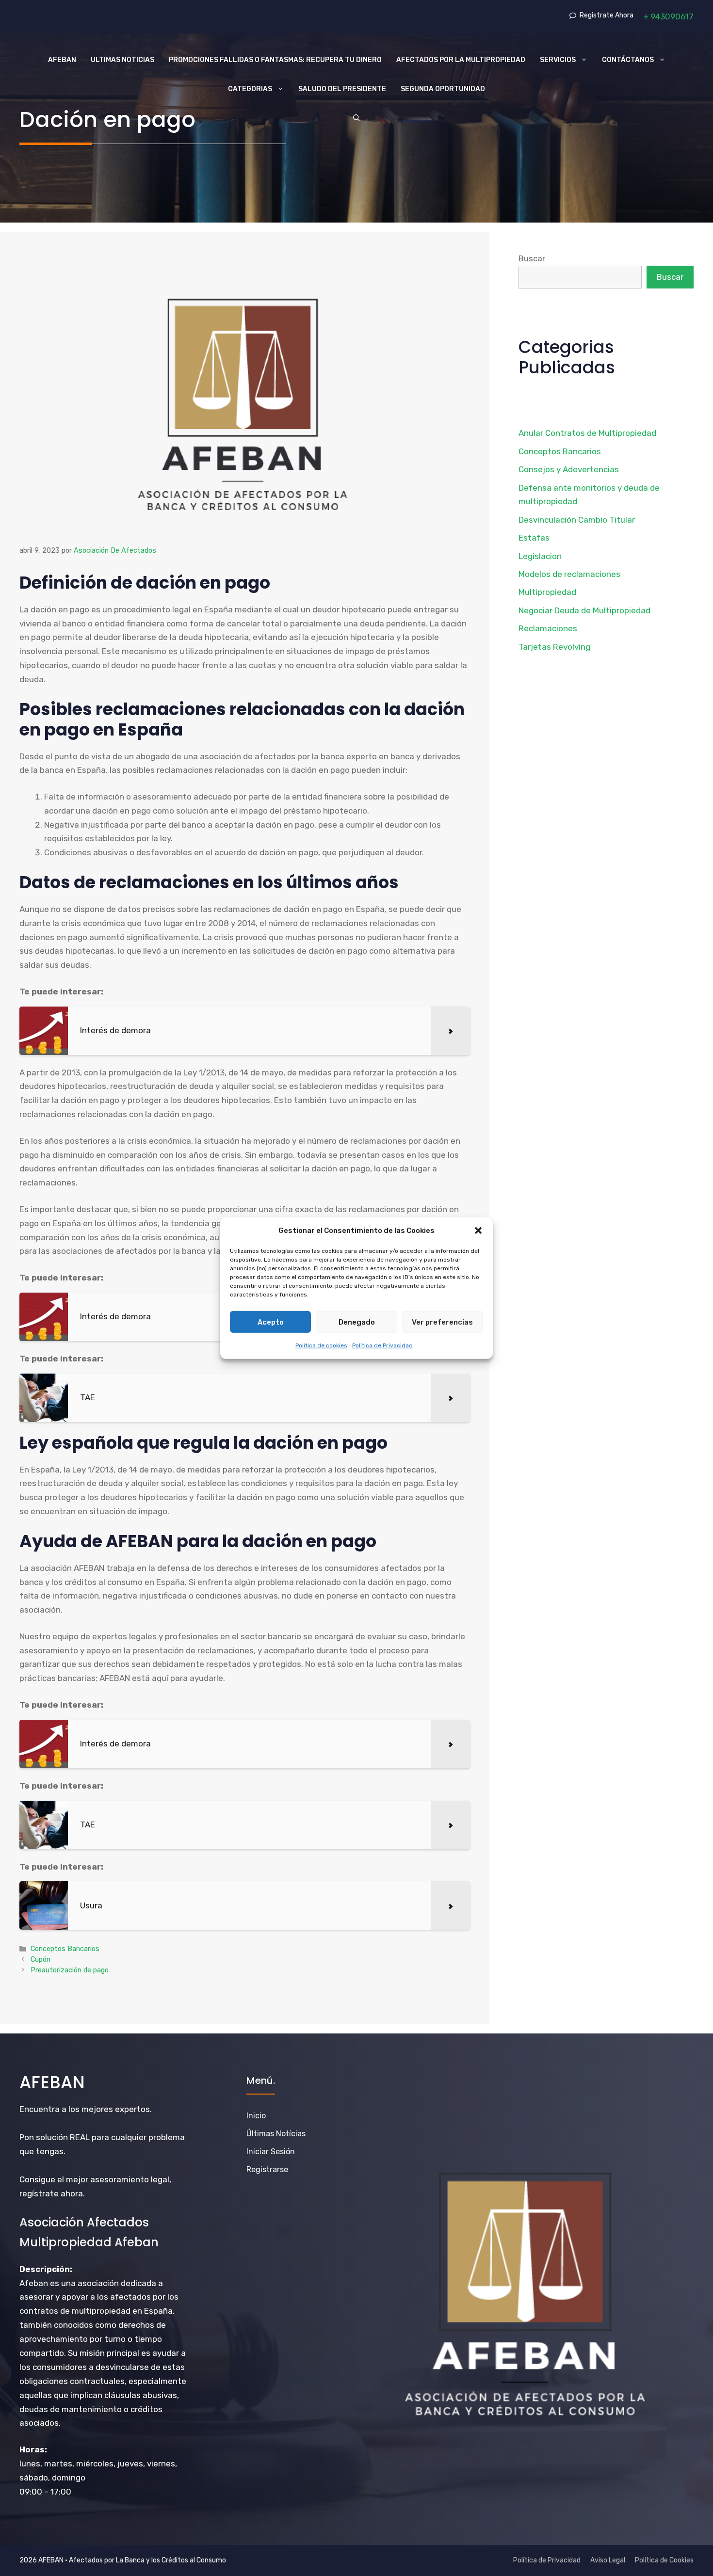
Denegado (357, 1322)
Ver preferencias (442, 1322)
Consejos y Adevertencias (569, 469)
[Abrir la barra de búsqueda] (356, 118)
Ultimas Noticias (122, 60)
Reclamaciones (548, 628)
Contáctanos (628, 60)
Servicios (558, 60)
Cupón (41, 1959)
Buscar (532, 258)
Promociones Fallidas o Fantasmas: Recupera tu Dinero (275, 60)
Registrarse (267, 2169)
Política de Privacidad (382, 1345)
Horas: (33, 2449)
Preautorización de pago (70, 1970)
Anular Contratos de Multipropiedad (587, 433)
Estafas (534, 538)
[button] (478, 1231)
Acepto (271, 1322)
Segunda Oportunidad (443, 89)
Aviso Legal (608, 2560)
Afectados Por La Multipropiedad (461, 60)
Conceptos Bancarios (65, 1949)
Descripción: (46, 2269)
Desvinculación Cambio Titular (577, 520)
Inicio (256, 2116)
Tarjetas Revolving (554, 647)
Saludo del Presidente (342, 89)
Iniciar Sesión (271, 2152)
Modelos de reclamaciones (569, 574)
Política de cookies (321, 1345)
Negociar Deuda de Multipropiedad (584, 610)
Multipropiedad (547, 592)
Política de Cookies (664, 2560)
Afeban (62, 60)
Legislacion (540, 556)
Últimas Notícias (276, 2134)
